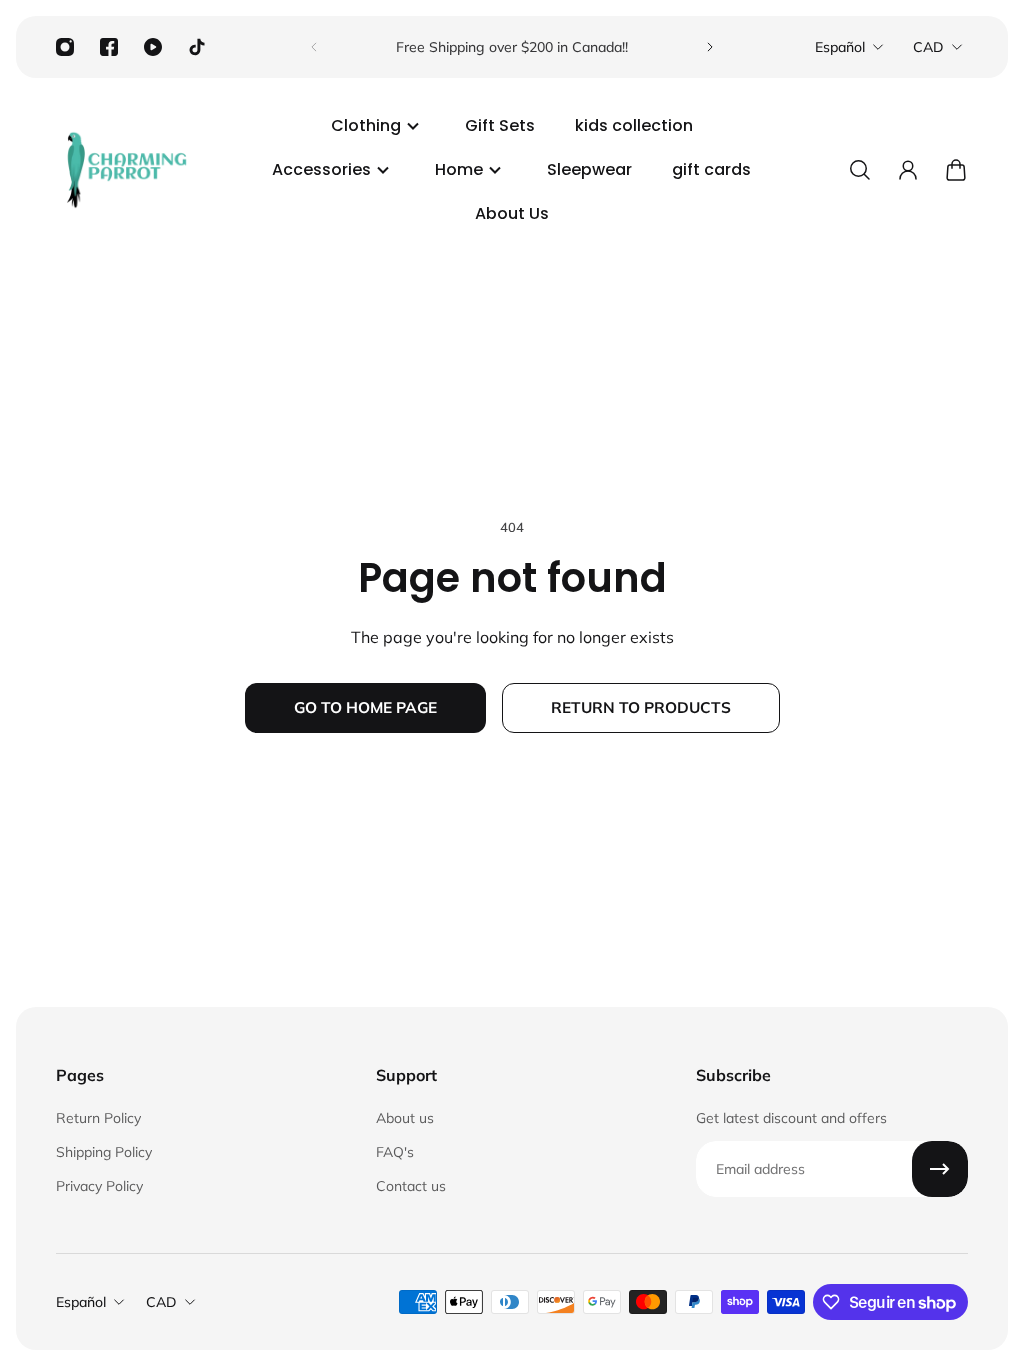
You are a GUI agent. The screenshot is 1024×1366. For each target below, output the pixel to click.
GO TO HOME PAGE (365, 707)
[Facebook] (109, 47)
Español (840, 47)
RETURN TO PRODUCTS (641, 707)
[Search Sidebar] (860, 170)
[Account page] (908, 170)
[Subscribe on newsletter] (940, 1169)
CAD (928, 47)
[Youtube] (153, 47)
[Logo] (126, 170)
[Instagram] (65, 47)
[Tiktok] (197, 47)
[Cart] (956, 170)
